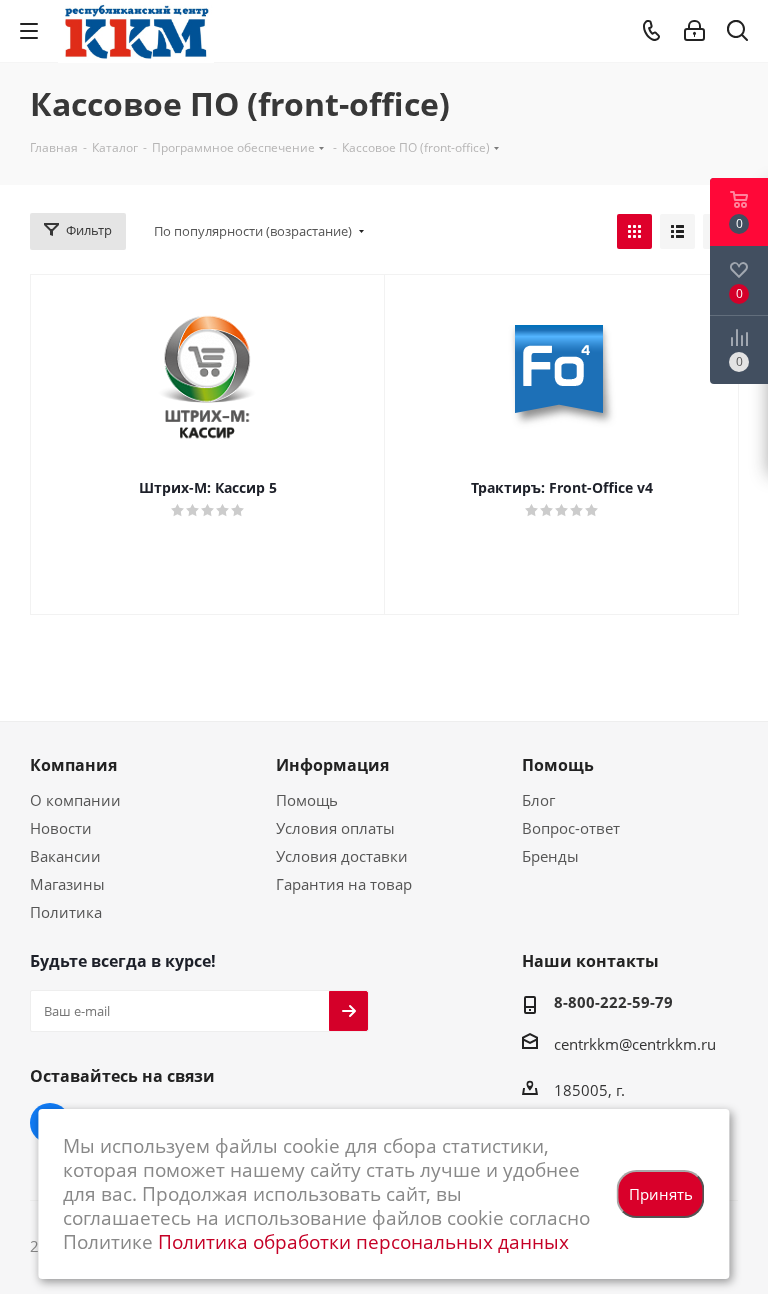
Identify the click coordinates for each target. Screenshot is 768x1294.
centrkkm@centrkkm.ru (635, 1044)
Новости (61, 828)
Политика (66, 912)
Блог (538, 800)
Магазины (67, 884)
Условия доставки (342, 856)
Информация (332, 765)
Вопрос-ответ (571, 828)
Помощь (307, 800)
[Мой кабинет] (694, 31)
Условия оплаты (335, 828)
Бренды (550, 856)
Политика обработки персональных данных (363, 1241)
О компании (75, 800)
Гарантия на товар (344, 884)
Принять (661, 1194)
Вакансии (65, 856)
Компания (73, 765)
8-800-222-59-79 (613, 1002)
